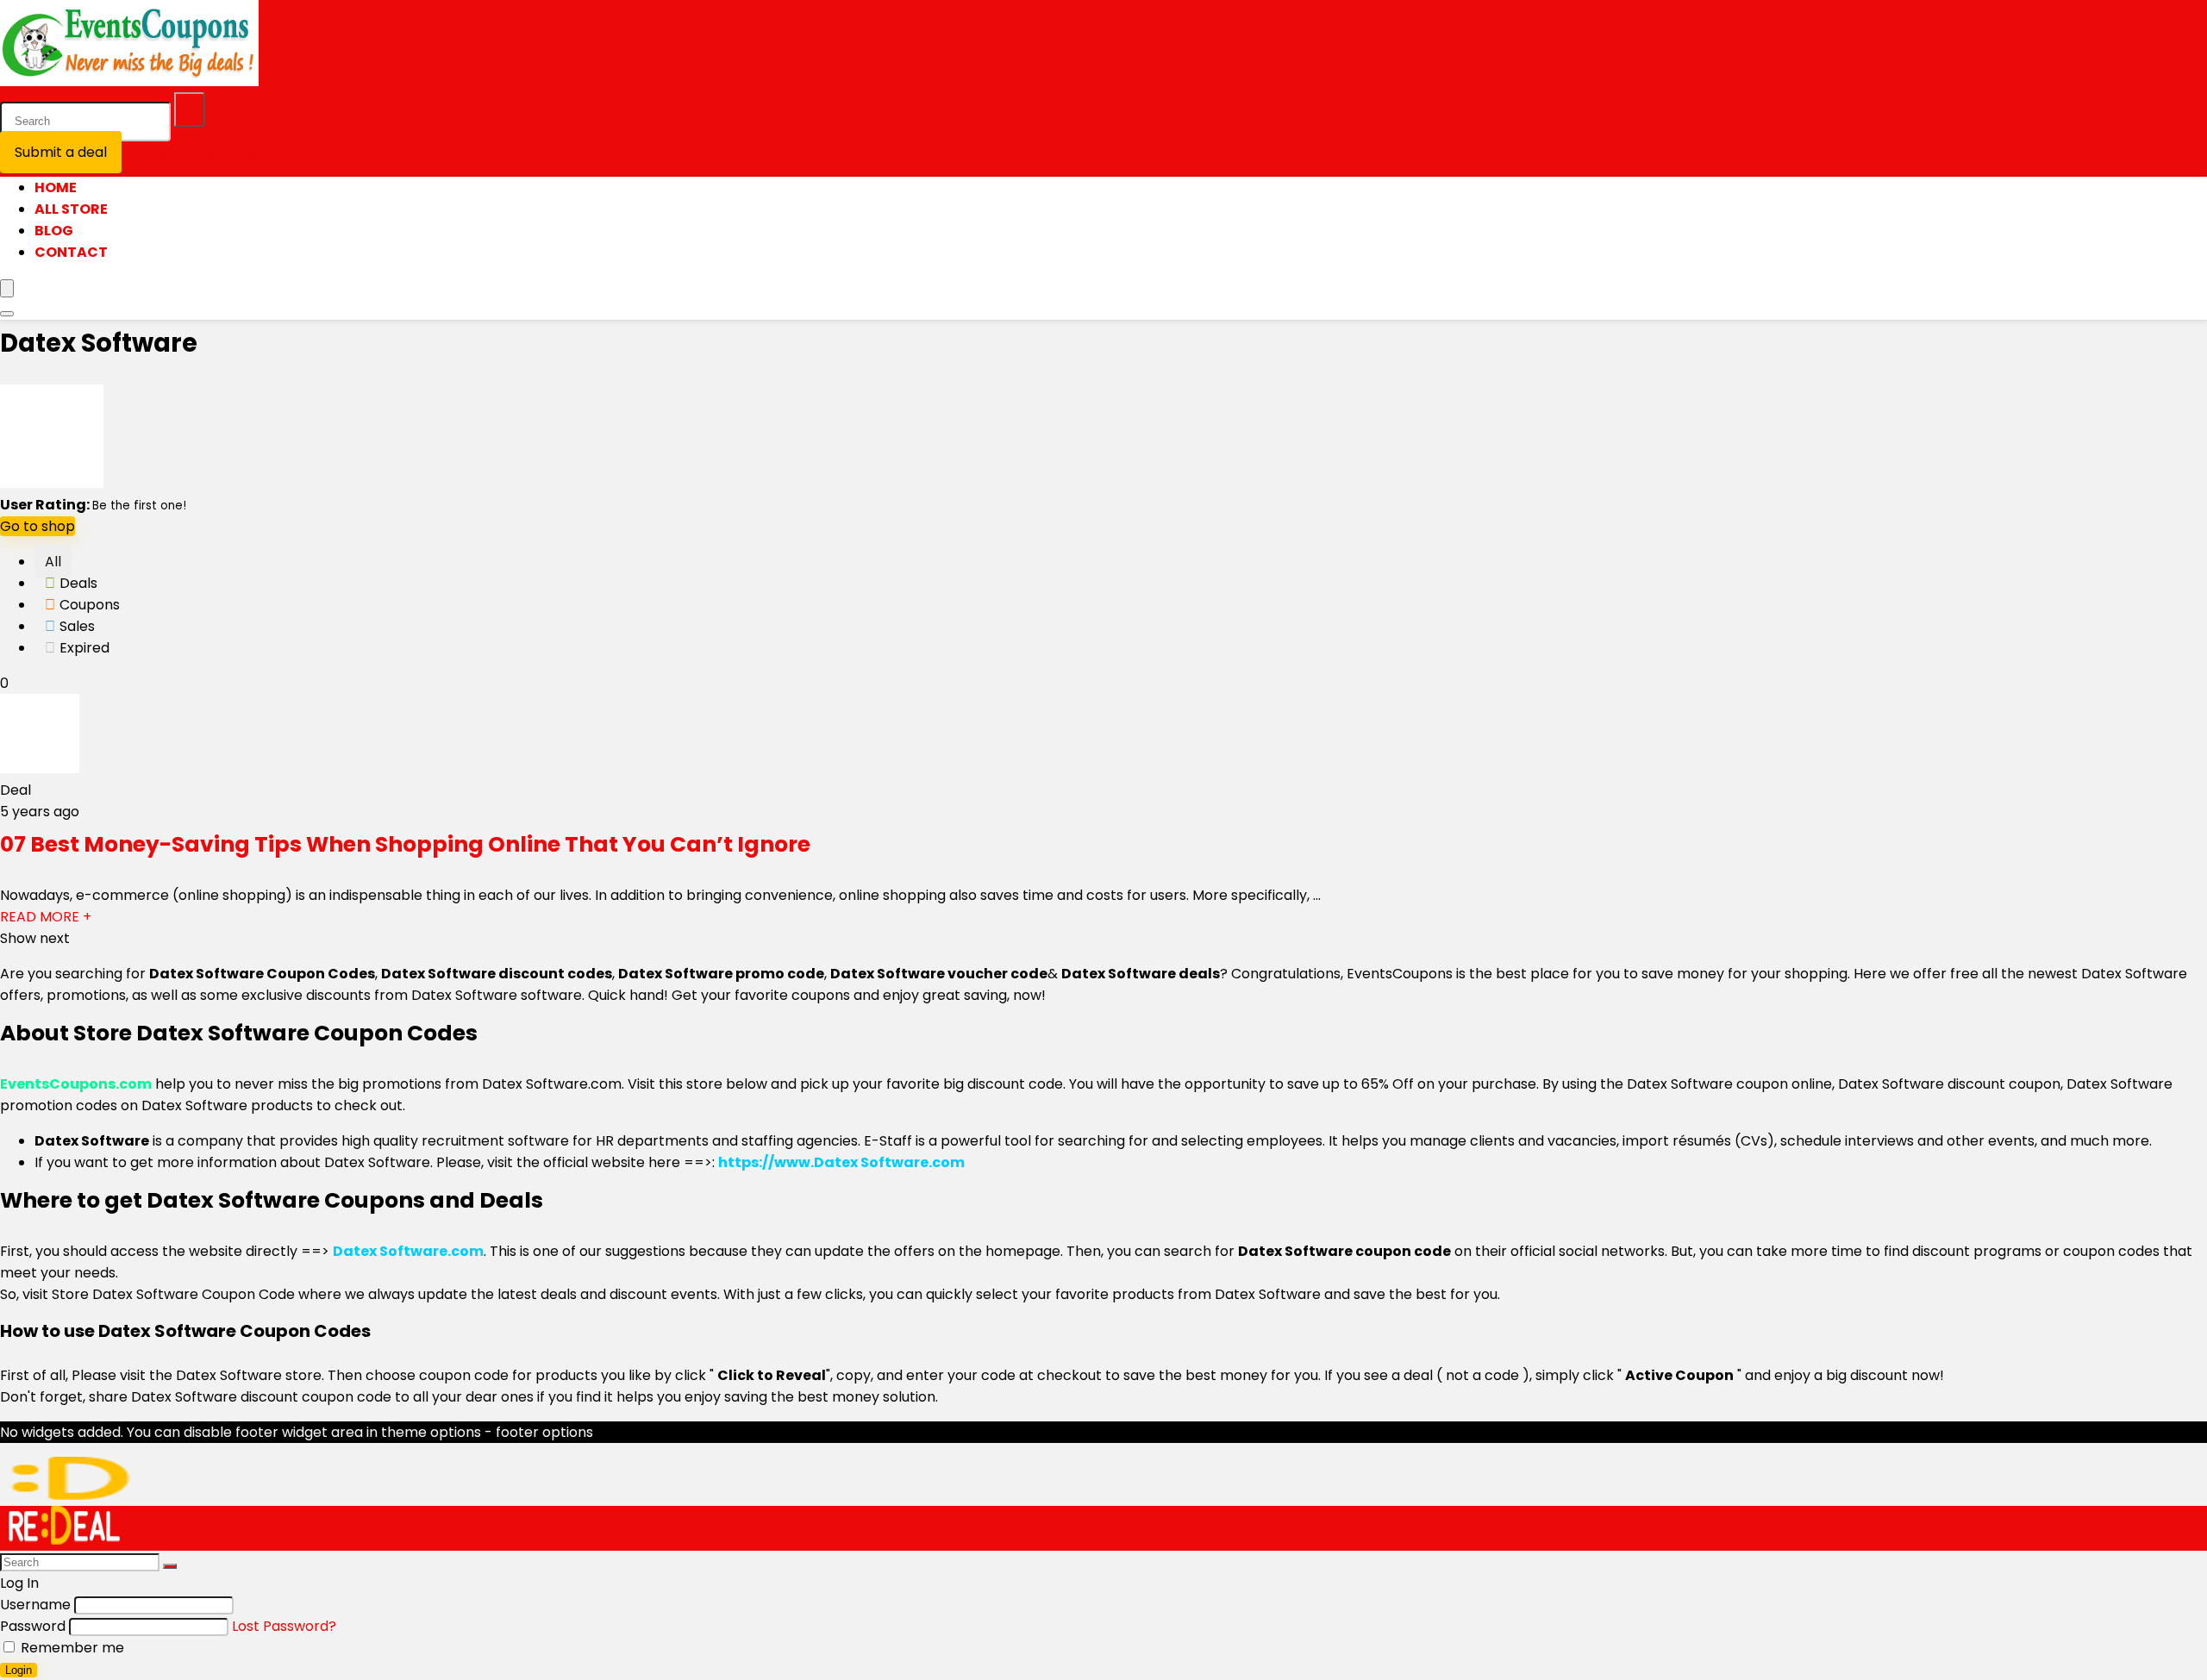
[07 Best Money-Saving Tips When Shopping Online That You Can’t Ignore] (40, 768)
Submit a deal (61, 152)
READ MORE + (46, 917)
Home (56, 187)
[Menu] (7, 288)
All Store (71, 209)
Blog (54, 231)
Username (35, 1605)
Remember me (71, 1648)
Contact (71, 252)
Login (19, 1670)
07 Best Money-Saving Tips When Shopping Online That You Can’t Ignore (405, 844)
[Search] (190, 109)
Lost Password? (284, 1626)
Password (33, 1626)
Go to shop (38, 526)
